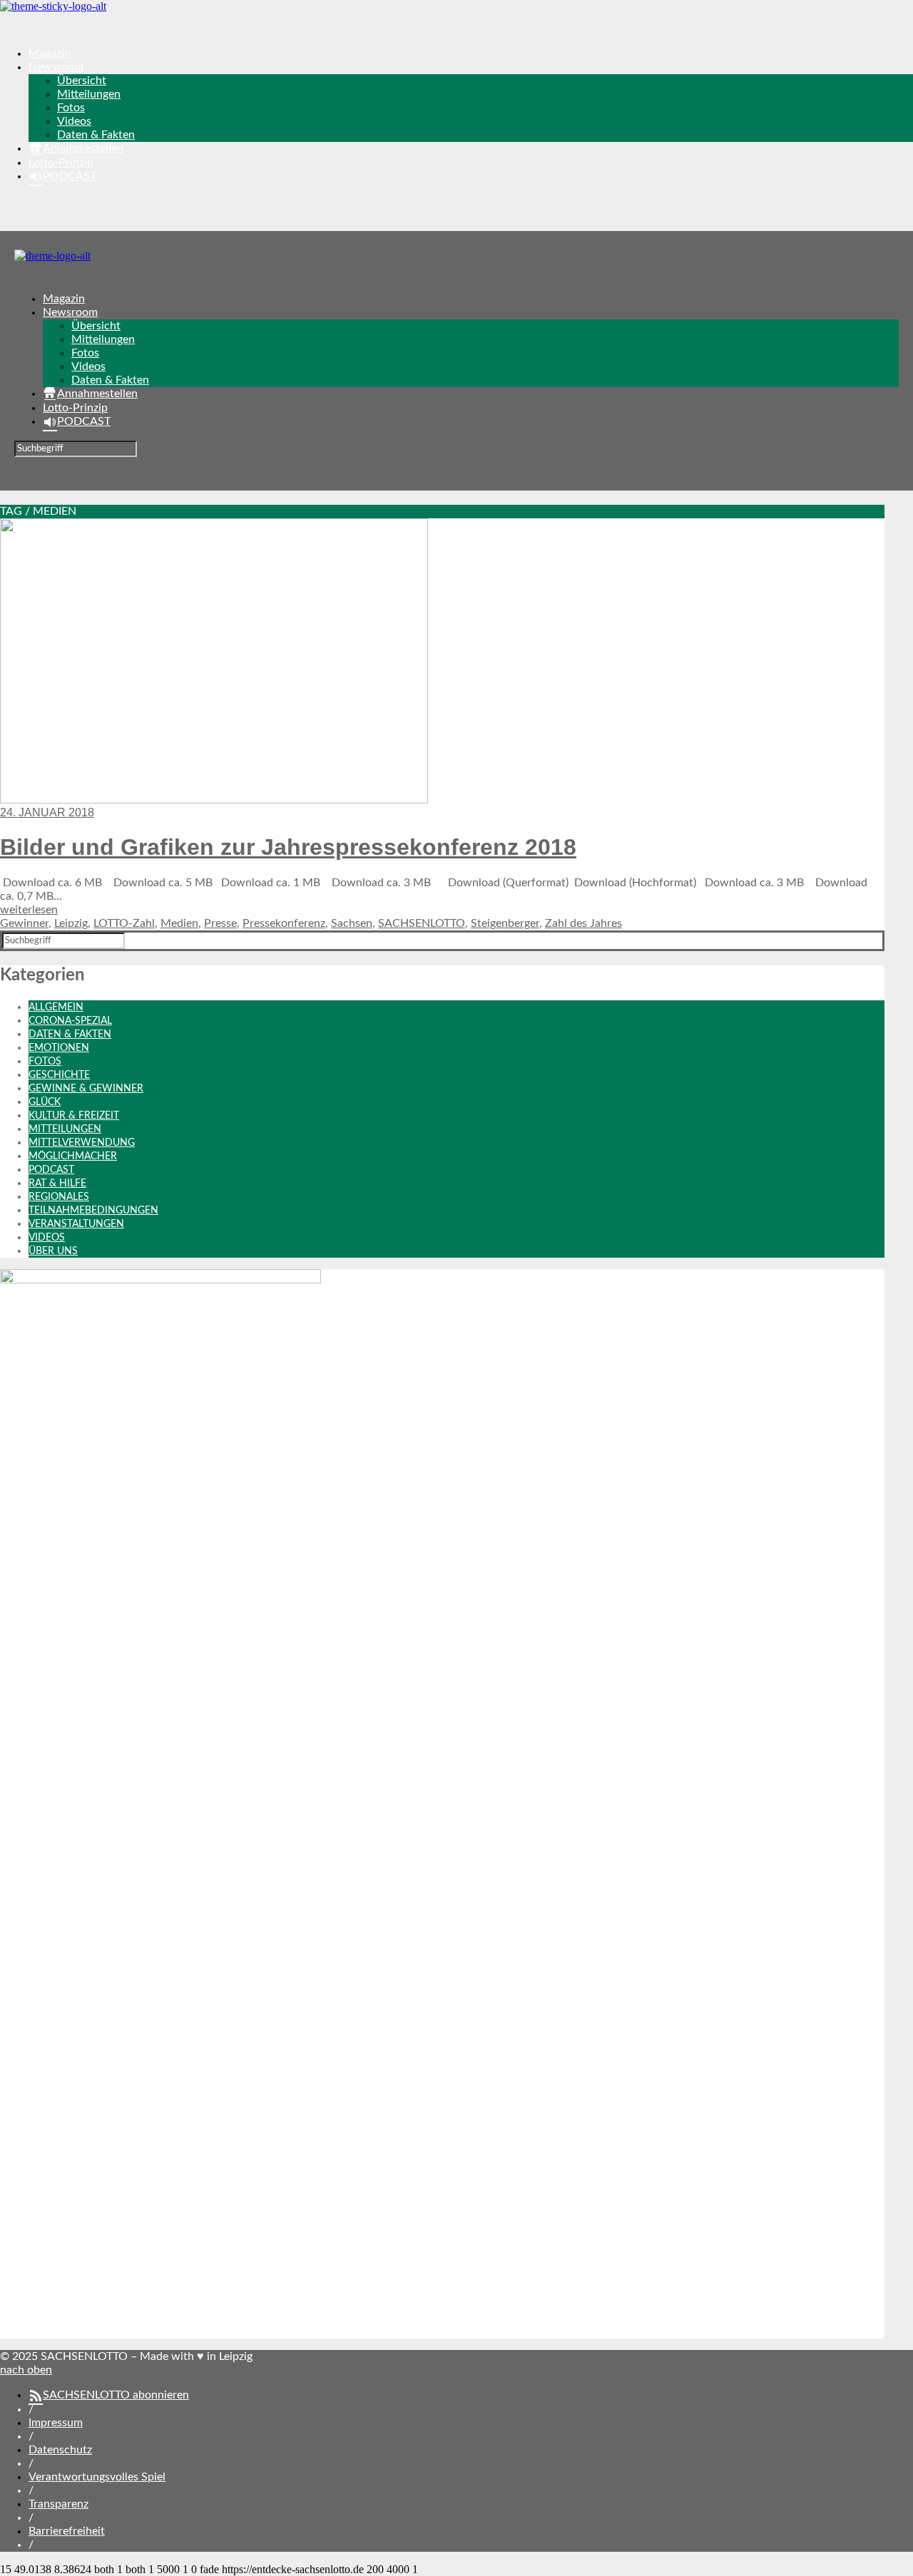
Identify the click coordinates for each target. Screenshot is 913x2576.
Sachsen (352, 923)
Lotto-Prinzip (61, 163)
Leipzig (71, 923)
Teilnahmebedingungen (93, 1211)
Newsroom (56, 67)
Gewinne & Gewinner (86, 1089)
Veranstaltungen (76, 1224)
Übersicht (82, 81)
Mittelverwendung (82, 1143)
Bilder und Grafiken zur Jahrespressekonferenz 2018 (288, 847)
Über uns (53, 1251)
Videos (74, 121)
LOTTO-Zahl (124, 923)
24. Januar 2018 (47, 812)
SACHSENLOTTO (422, 923)
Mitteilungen (89, 94)
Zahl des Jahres (583, 923)
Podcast (51, 1170)
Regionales (59, 1197)
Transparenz (58, 2504)
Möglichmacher (73, 1156)
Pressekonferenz (284, 923)
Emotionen (59, 1048)
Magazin (50, 53)
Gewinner (24, 923)
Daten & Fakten (96, 135)
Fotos (71, 108)
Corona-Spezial (70, 1021)
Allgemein (56, 1007)
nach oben (26, 2370)
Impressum (56, 2423)
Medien (179, 923)
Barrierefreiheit (67, 2531)
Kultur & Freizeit (74, 1116)
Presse (220, 923)
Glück (45, 1102)
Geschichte (59, 1075)
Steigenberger (505, 923)
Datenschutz (60, 2450)
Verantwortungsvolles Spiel (97, 2477)
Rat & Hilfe (57, 1184)
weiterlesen (29, 910)
